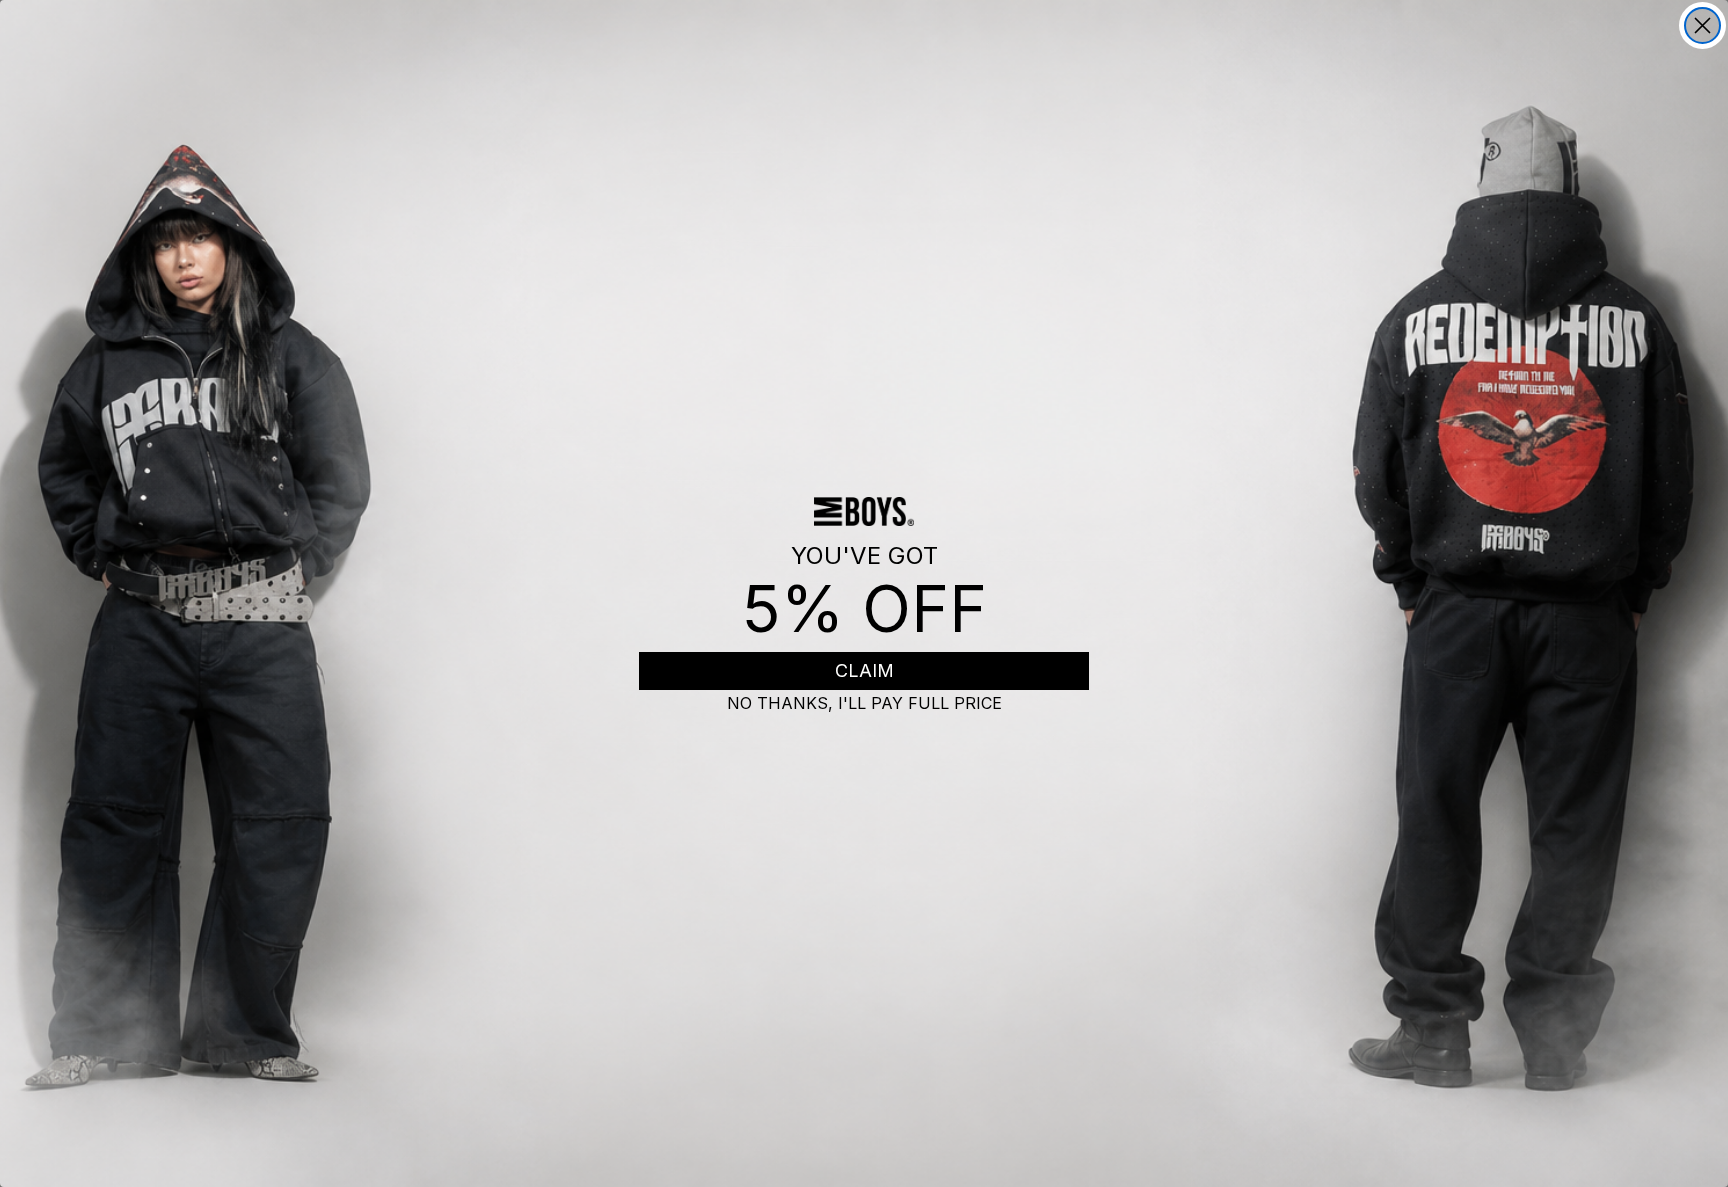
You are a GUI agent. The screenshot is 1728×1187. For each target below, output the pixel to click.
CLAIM (864, 670)
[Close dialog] (1702, 25)
